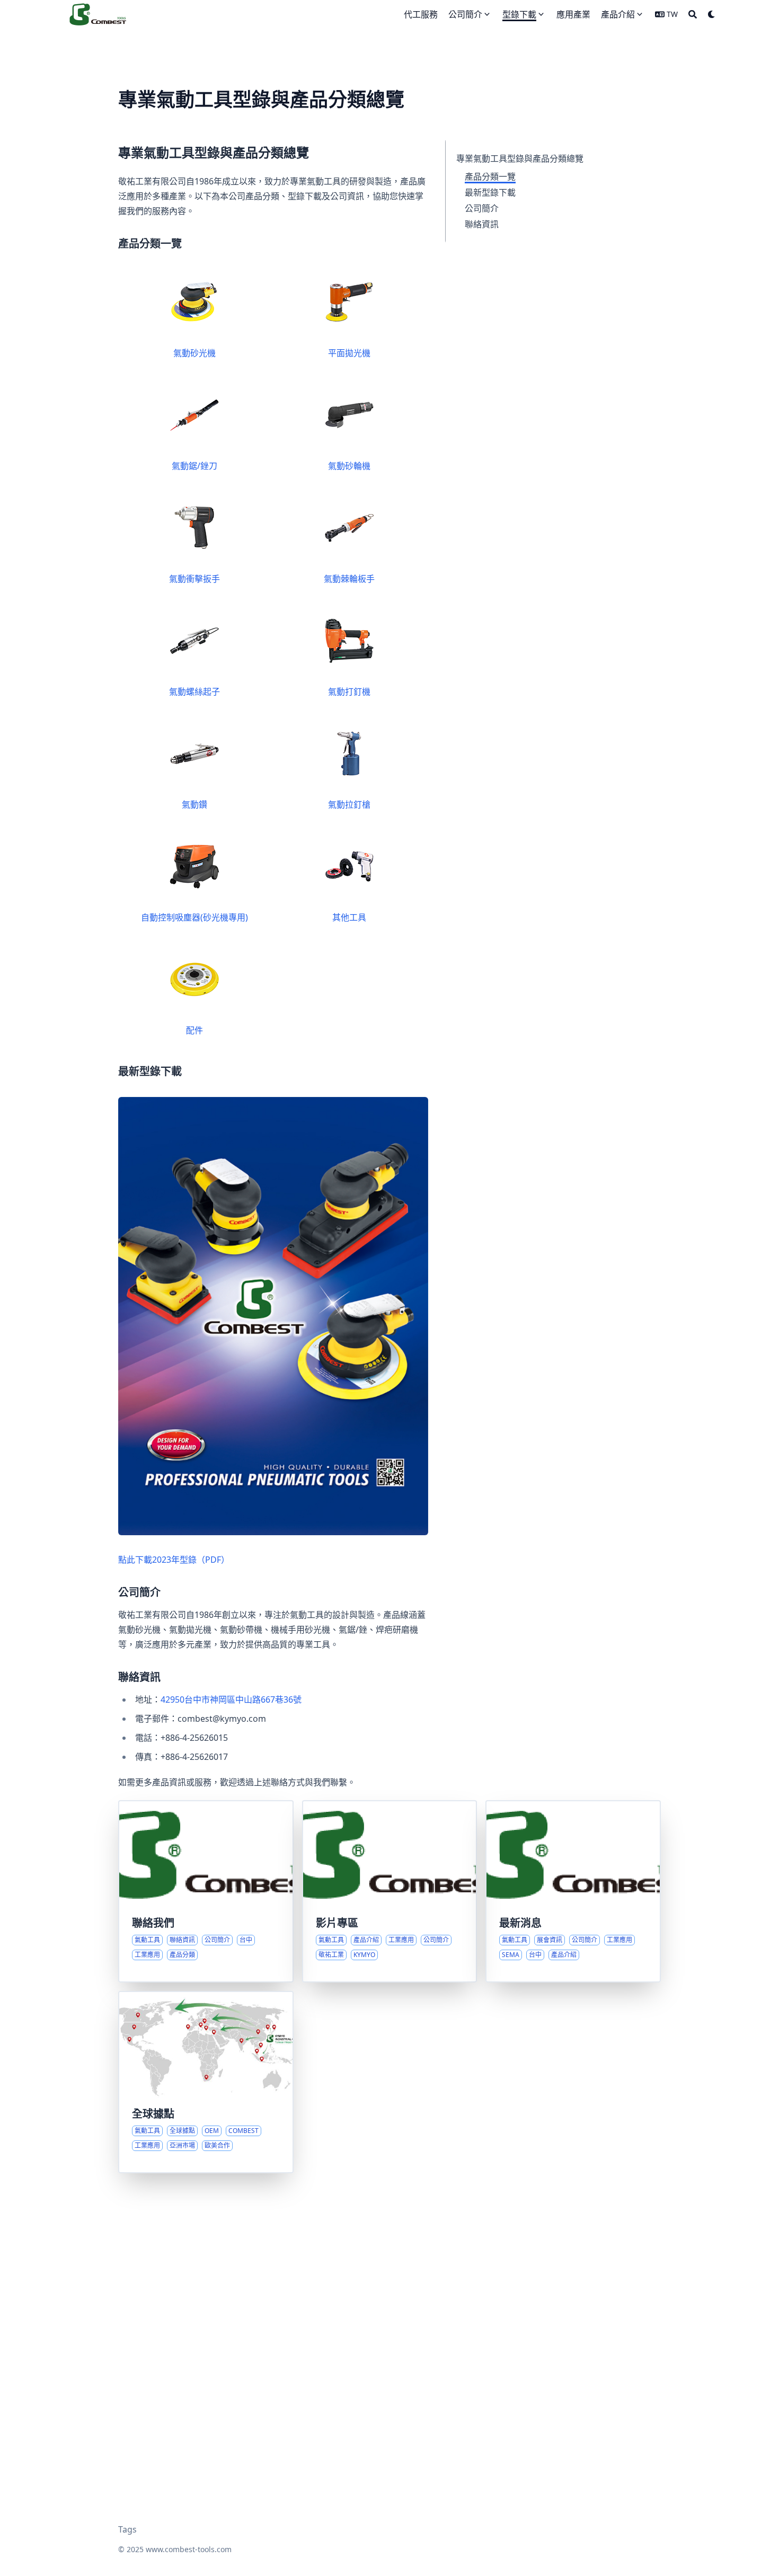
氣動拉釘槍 (349, 804)
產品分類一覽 (490, 176)
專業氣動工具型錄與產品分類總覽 (520, 158)
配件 (194, 1030)
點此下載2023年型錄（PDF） (174, 1560)
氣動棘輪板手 (349, 579)
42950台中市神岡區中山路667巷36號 (231, 1699)
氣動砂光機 (194, 353)
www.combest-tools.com (189, 2549)
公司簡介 (482, 208)
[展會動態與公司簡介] (573, 1891)
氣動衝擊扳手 (194, 579)
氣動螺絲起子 (194, 692)
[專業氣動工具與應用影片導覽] (390, 1891)
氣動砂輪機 (349, 466)
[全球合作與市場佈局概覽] (206, 2082)
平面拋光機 (349, 353)
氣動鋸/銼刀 (194, 466)
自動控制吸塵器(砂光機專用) (194, 917)
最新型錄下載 (490, 192)
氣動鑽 (194, 804)
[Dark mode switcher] (712, 14)
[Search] (693, 14)
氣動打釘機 (349, 692)
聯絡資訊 (482, 224)
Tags (127, 2529)
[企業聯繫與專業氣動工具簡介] (206, 1891)
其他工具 (349, 917)
